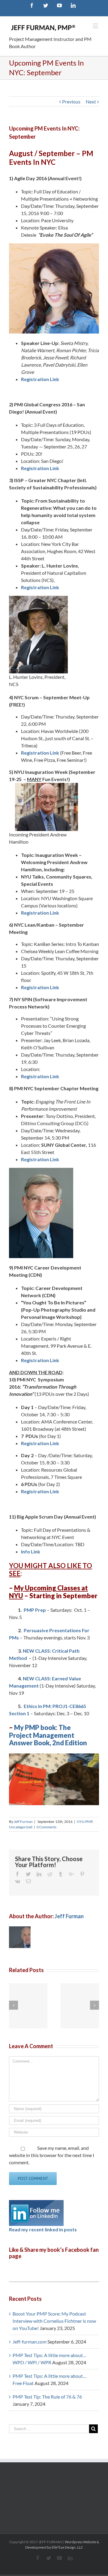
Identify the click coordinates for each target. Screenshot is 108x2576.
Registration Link (40, 379)
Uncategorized (21, 1827)
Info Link (31, 1551)
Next (91, 102)
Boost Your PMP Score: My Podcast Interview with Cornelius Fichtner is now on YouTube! (54, 2321)
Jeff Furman (23, 1822)
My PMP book (35, 1727)
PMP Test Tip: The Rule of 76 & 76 (47, 2397)
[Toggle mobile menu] (96, 26)
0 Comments (46, 1827)
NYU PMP (85, 1822)
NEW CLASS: (37, 1651)
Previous (71, 102)
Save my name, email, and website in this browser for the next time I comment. (52, 2155)
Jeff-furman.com (30, 2342)
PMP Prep (35, 1610)
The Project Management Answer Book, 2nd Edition (48, 1735)
